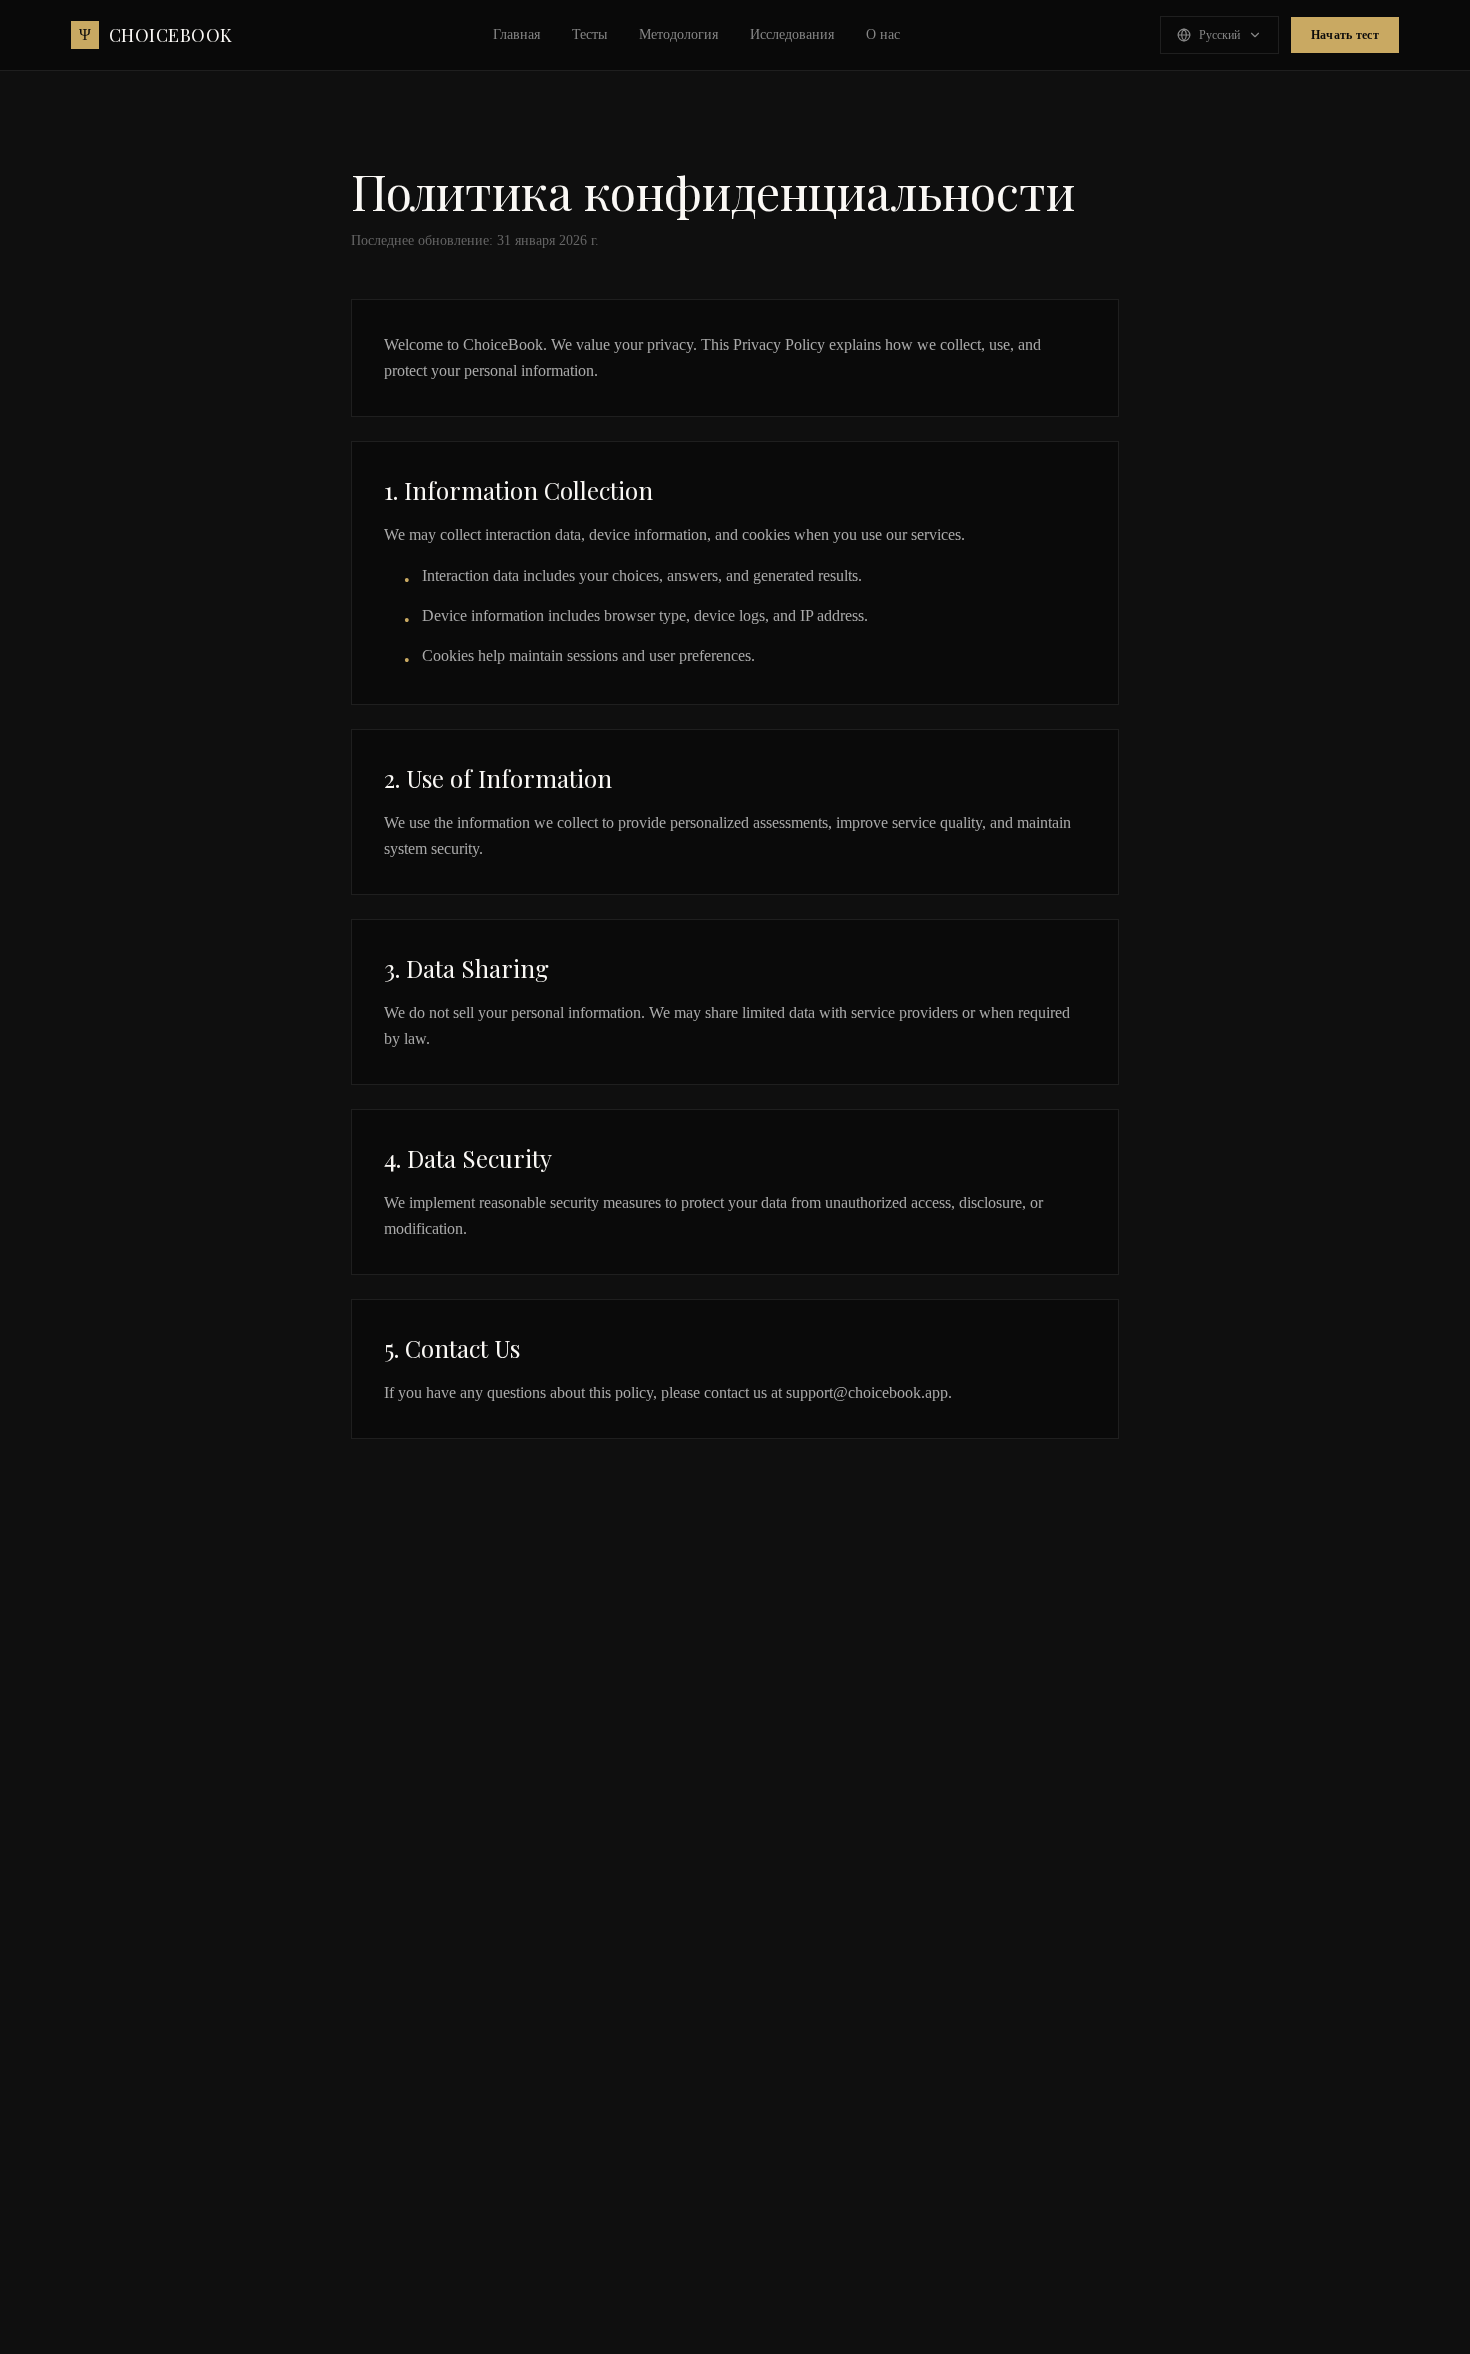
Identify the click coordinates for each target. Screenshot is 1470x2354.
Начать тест (1345, 35)
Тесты (589, 34)
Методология (678, 34)
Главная (516, 34)
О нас (883, 34)
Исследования (792, 34)
